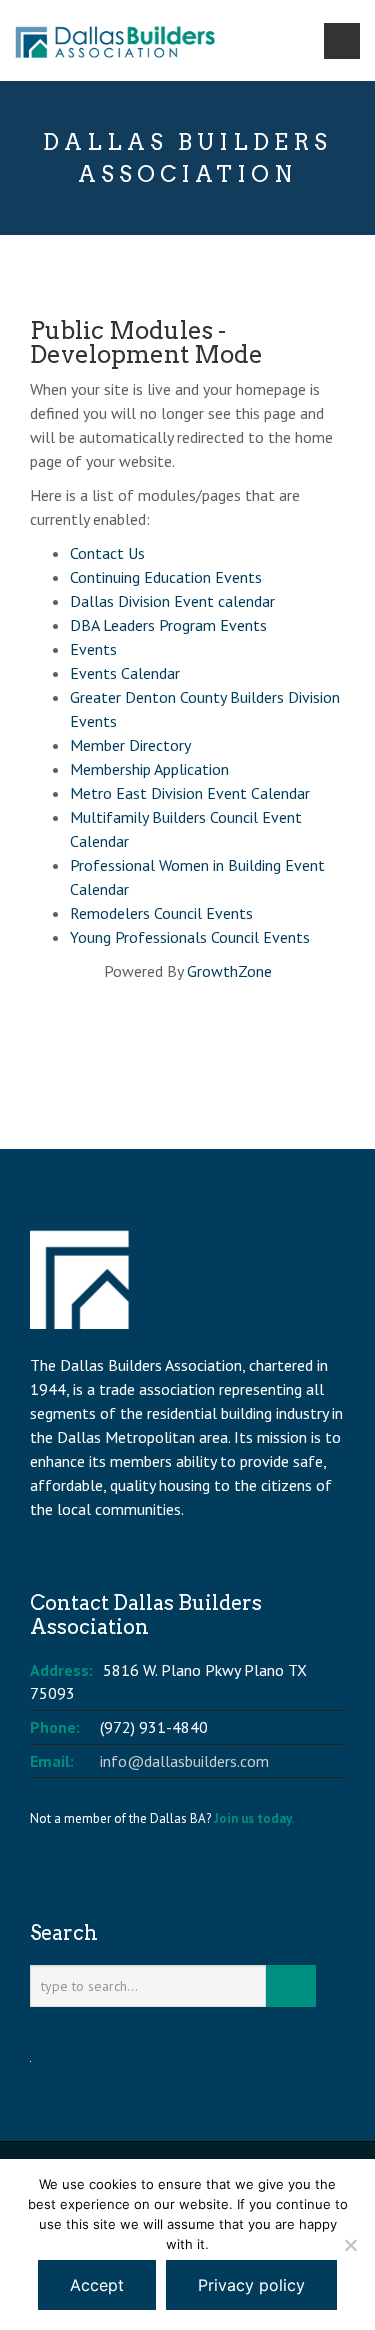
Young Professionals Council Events (190, 937)
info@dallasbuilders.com (184, 1761)
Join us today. (254, 1818)
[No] (350, 2245)
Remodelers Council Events (161, 913)
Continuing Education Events (166, 577)
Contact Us (107, 553)
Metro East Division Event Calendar (190, 793)
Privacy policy (251, 2285)
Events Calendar (125, 673)
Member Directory (130, 745)
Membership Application (149, 769)
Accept (97, 2285)
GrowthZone (229, 971)
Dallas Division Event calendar (172, 601)
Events (93, 649)
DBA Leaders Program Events (168, 625)
